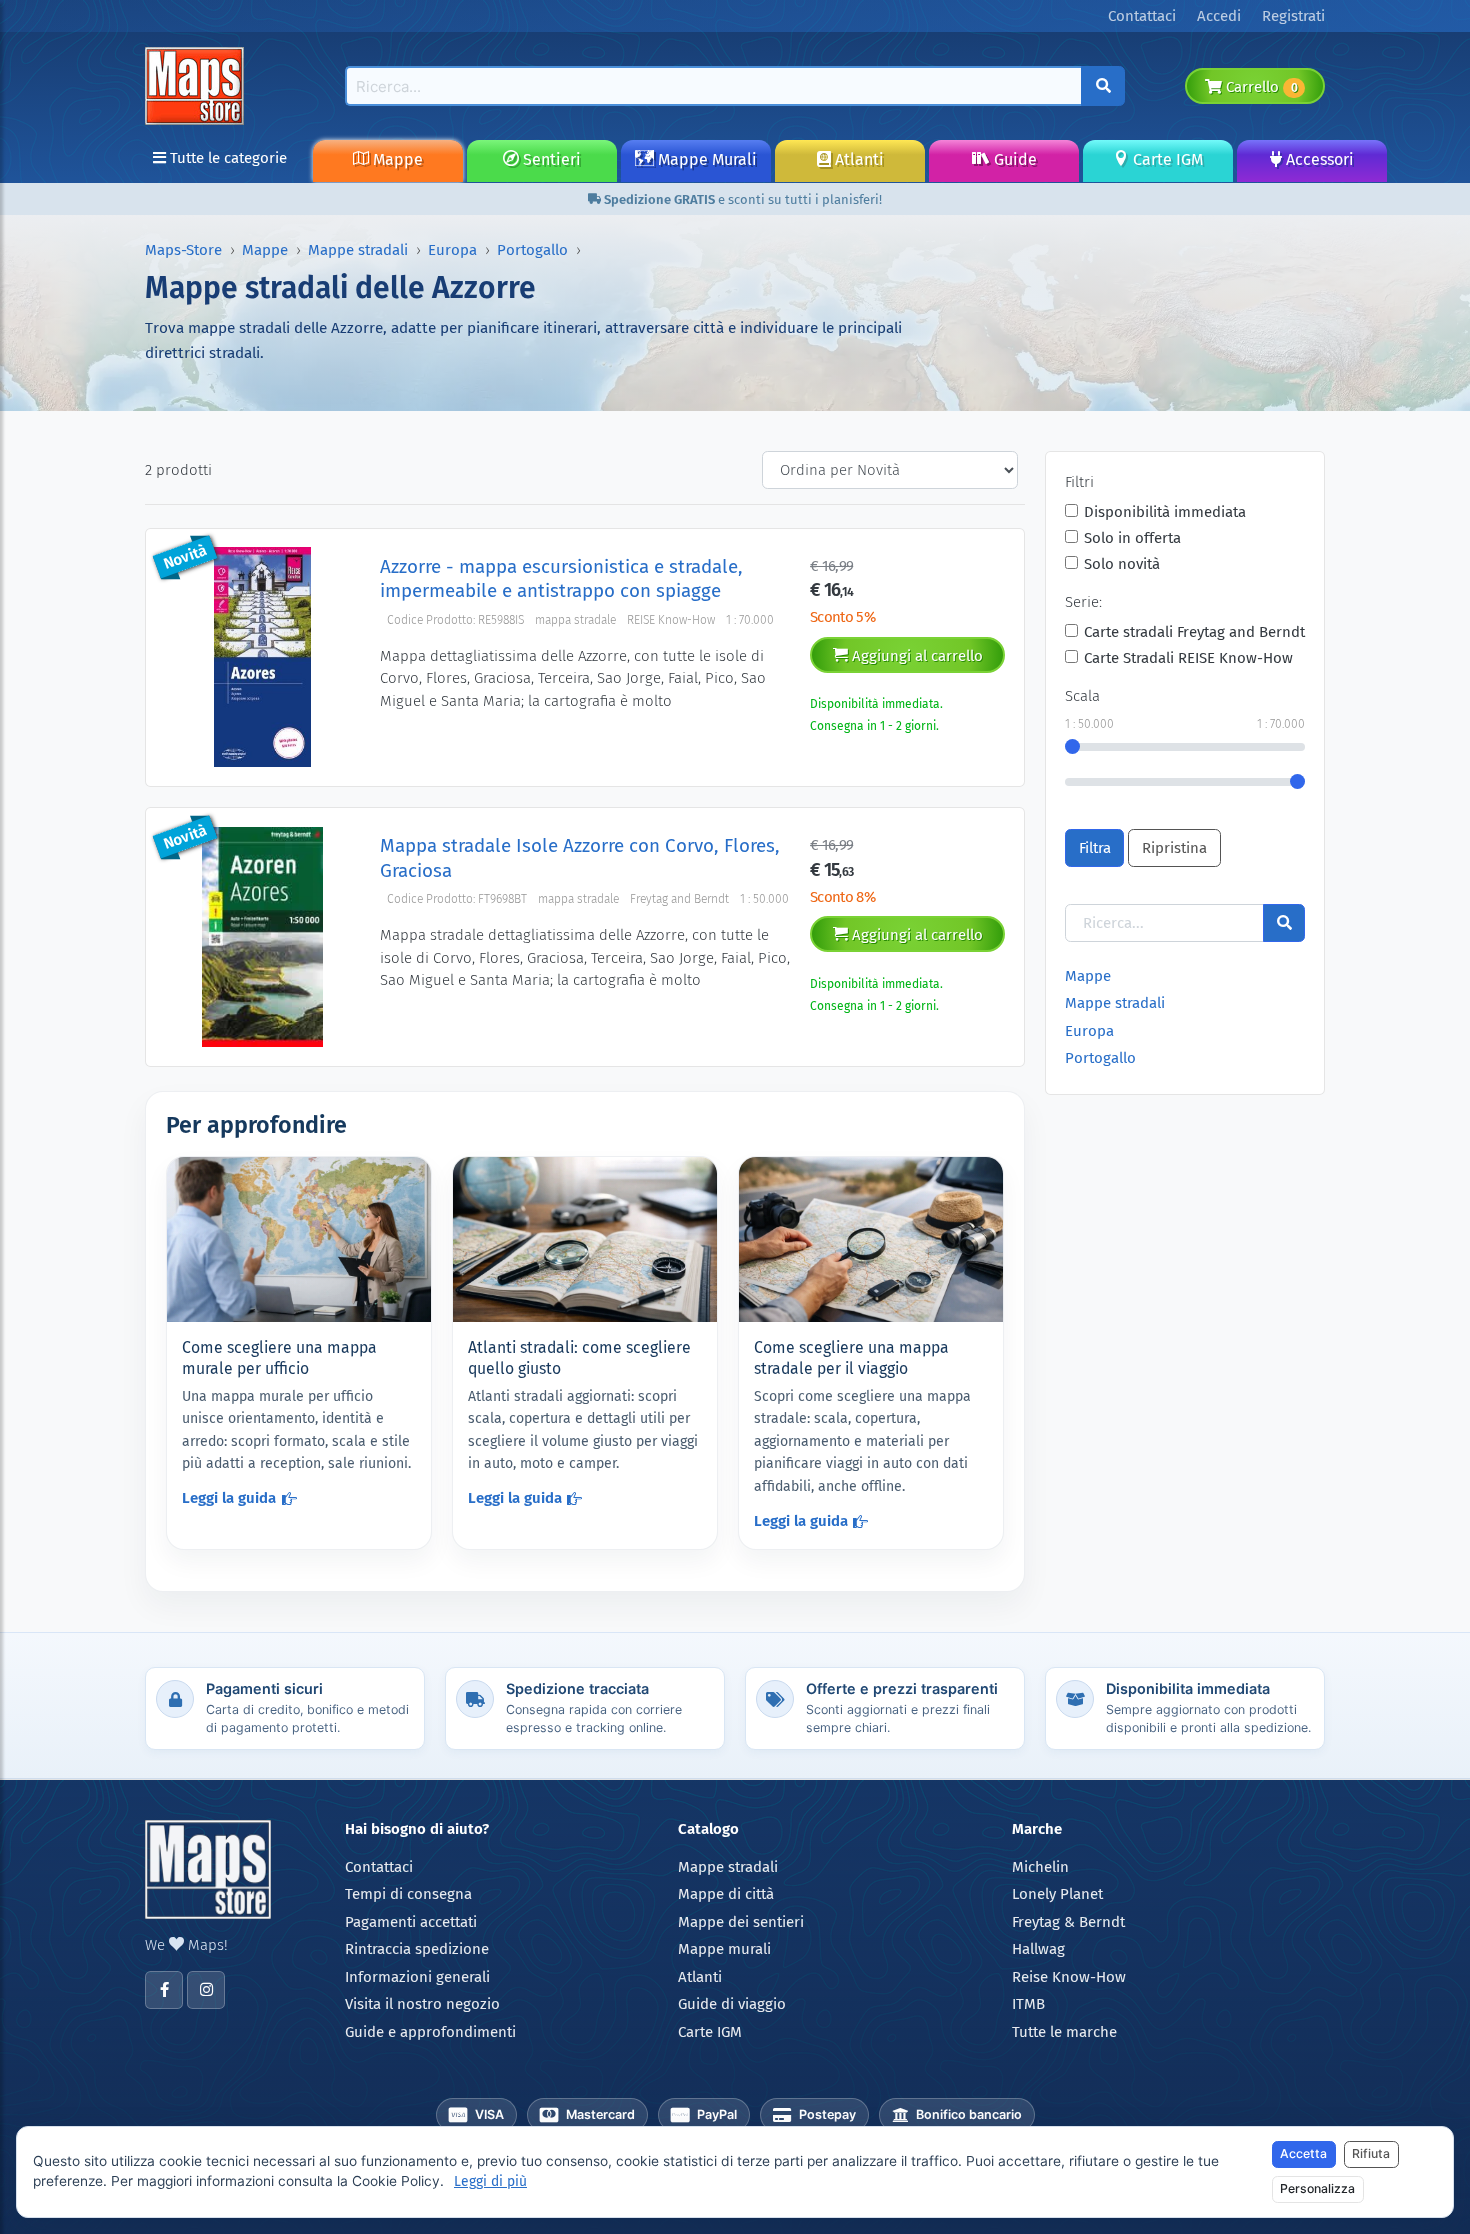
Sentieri (550, 159)
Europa (452, 250)
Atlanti (857, 159)
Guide (1013, 159)
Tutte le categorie (226, 158)
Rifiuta (1371, 2153)
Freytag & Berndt (1068, 1922)
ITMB (1028, 2004)
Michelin (1040, 1867)
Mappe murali (724, 1949)
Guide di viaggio (732, 2004)
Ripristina (1174, 848)
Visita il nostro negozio (422, 2004)
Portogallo (532, 250)
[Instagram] (206, 1990)
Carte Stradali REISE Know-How (1188, 658)
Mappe (396, 159)
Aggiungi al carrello (915, 656)
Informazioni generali (417, 1977)
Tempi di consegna (408, 1894)
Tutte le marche (1064, 2032)
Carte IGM (1166, 159)
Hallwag (1038, 1949)
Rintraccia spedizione (417, 1949)
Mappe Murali (705, 159)
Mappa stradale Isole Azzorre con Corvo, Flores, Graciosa (580, 857)
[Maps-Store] (198, 85)
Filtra (1095, 848)
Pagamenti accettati (411, 1922)
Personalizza (1317, 2188)
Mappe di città (726, 1894)
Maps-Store (183, 250)
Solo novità (1122, 564)
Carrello (1259, 87)
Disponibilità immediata (1165, 512)
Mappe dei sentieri (741, 1922)
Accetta (1303, 2153)
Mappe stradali (358, 250)
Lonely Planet (1057, 1894)
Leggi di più (490, 2181)
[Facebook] (164, 1990)
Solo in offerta (1132, 538)
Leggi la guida (229, 1498)
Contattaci (379, 1867)
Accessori (1318, 159)
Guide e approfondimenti (430, 2032)
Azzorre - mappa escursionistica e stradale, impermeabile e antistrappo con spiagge (561, 578)
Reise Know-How (1069, 1977)
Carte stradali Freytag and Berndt (1194, 632)
